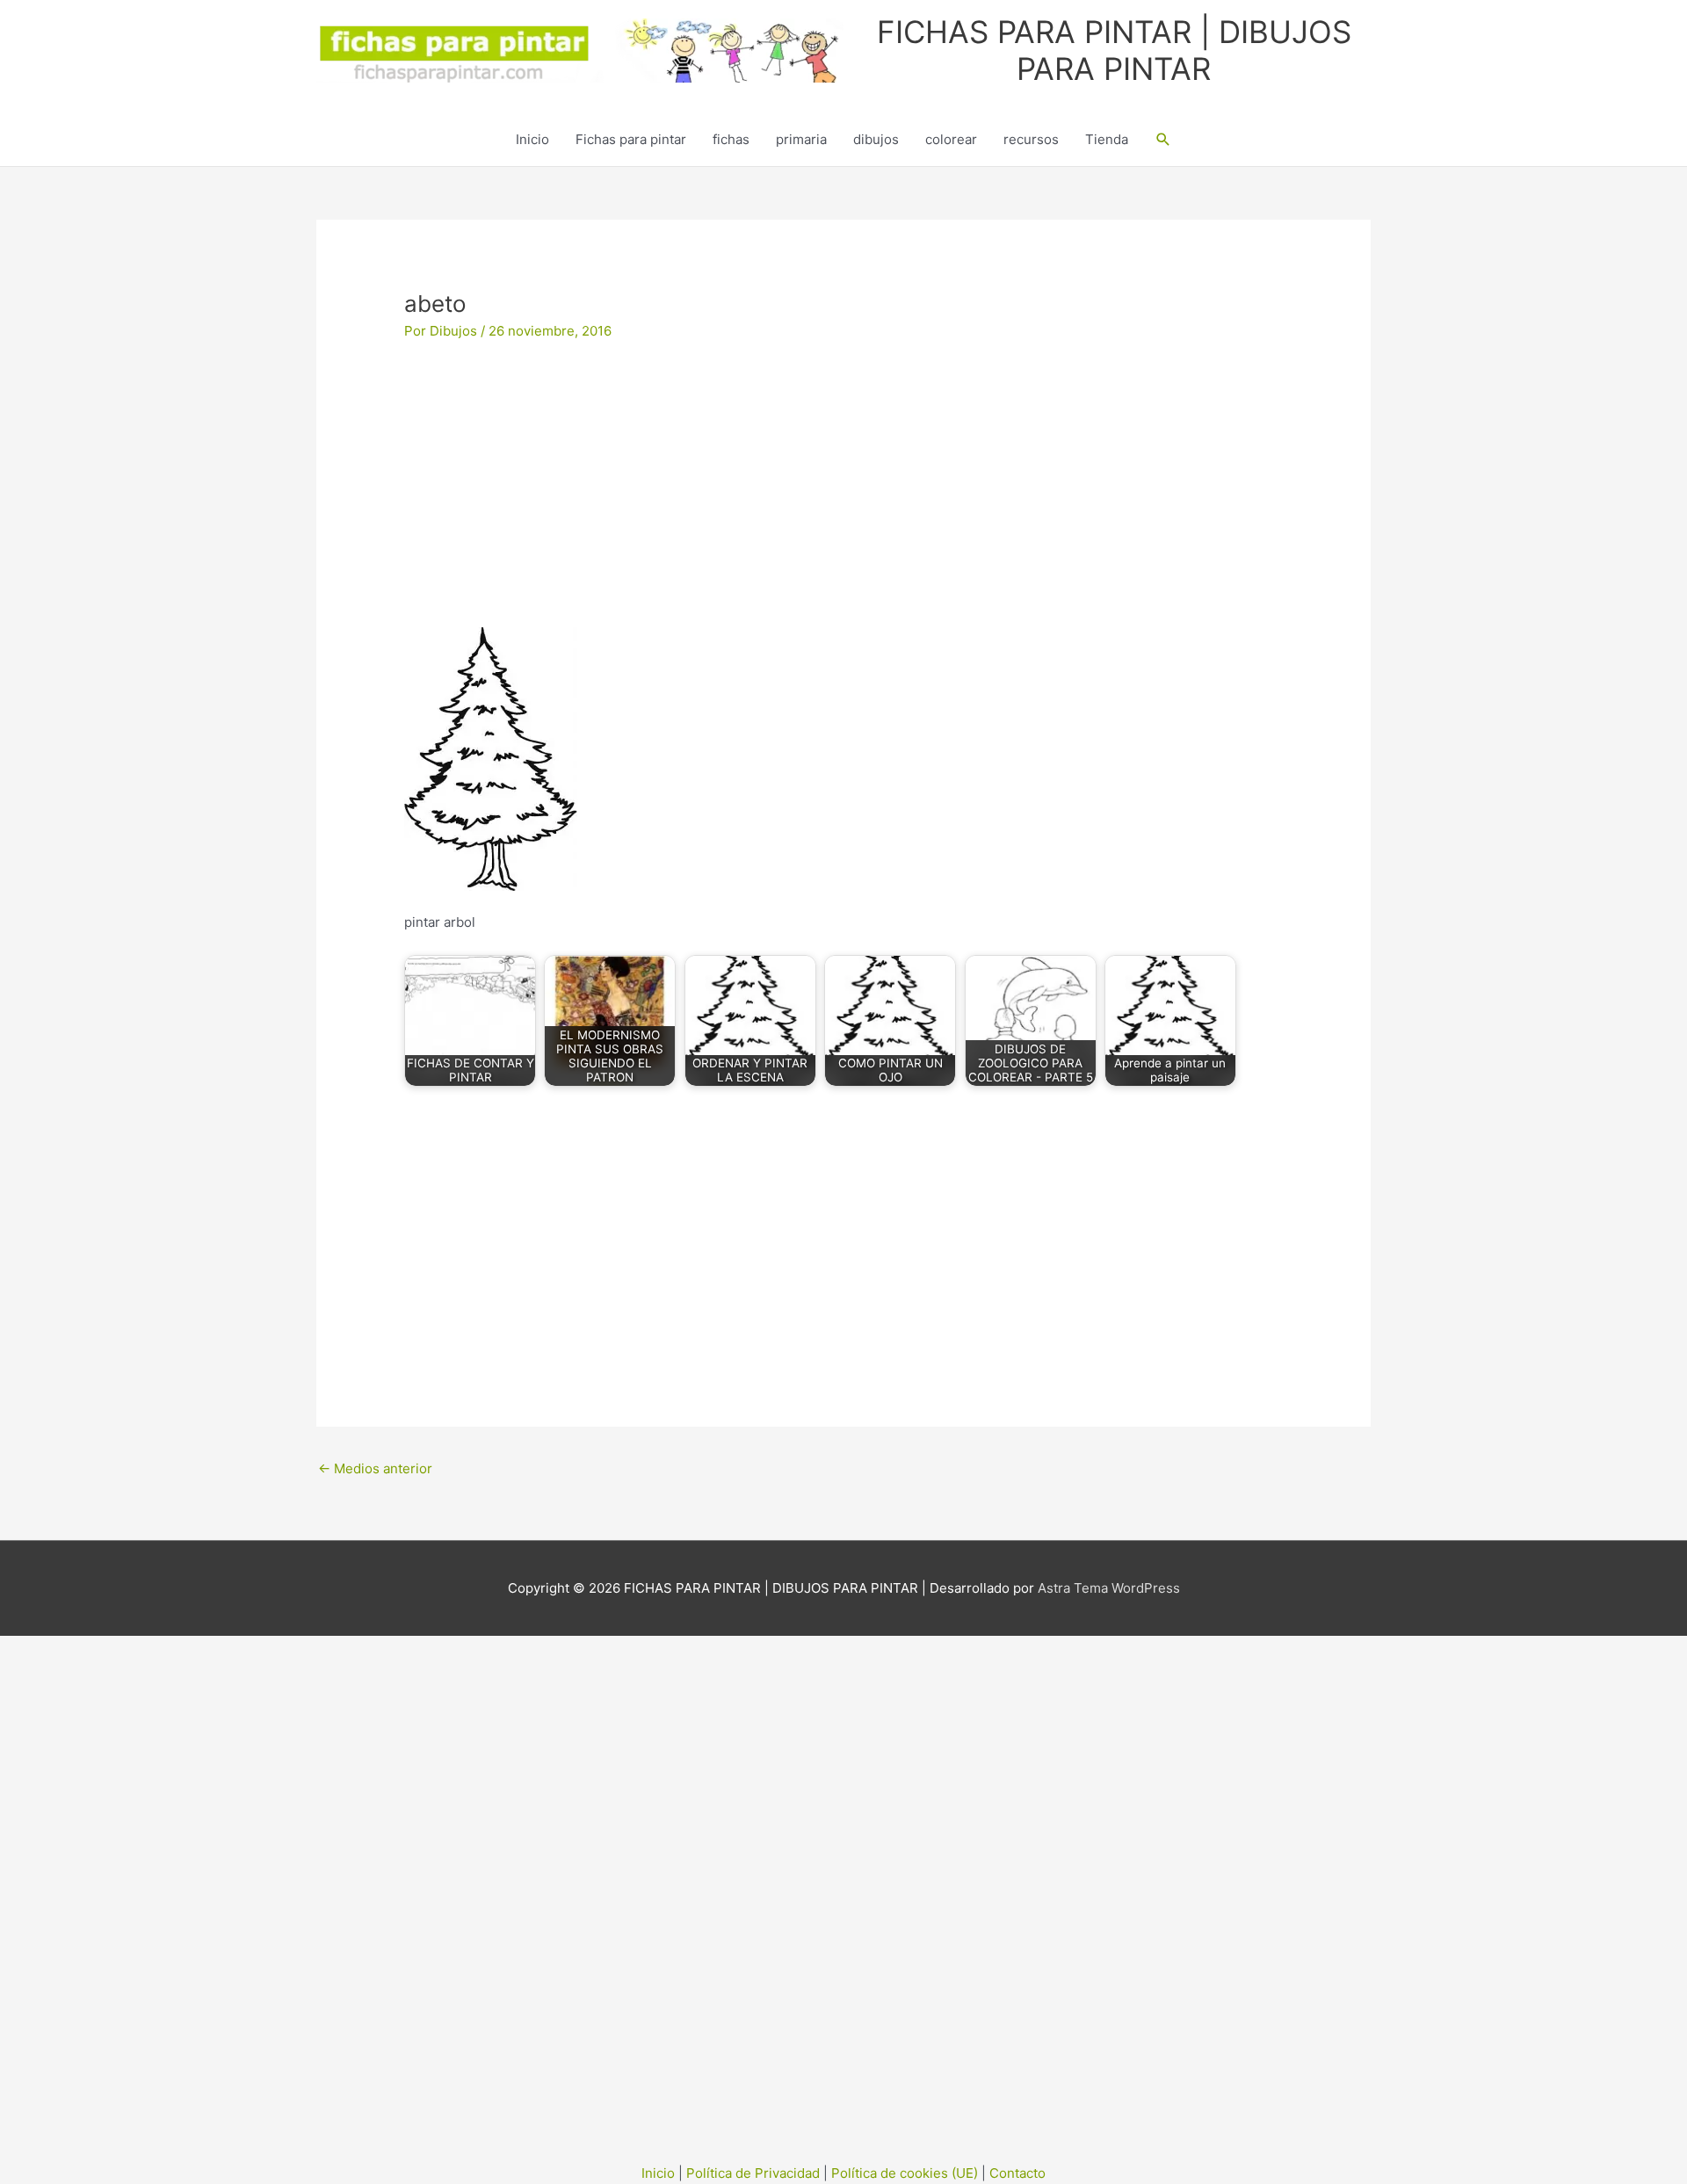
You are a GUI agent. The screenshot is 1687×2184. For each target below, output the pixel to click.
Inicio (532, 139)
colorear (951, 139)
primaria (801, 139)
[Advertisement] (843, 497)
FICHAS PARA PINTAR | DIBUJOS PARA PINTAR (1114, 50)
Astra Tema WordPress (1109, 1588)
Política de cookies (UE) (905, 2173)
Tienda (1107, 139)
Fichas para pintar (631, 139)
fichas (731, 139)
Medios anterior (375, 1468)
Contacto (1017, 2173)
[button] (1163, 140)
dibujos (876, 139)
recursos (1031, 139)
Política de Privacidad (753, 2173)
